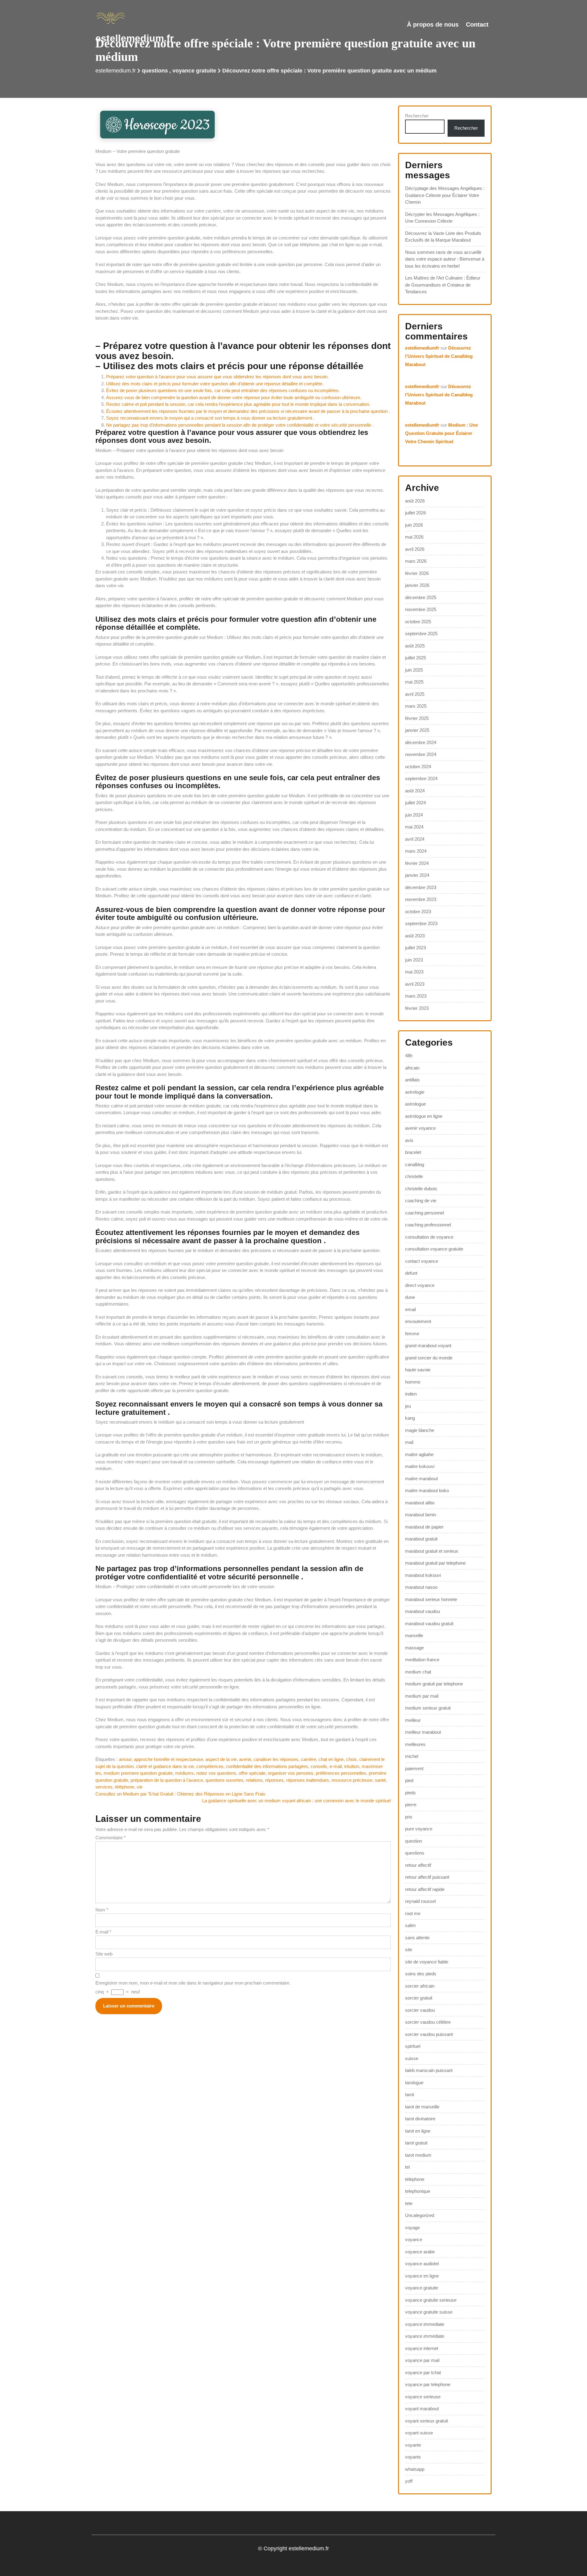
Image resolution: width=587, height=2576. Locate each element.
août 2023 (415, 936)
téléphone (125, 1787)
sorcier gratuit (419, 1998)
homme (413, 1382)
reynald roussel (420, 1901)
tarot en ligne (418, 2131)
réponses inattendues (308, 1780)
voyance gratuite (194, 71)
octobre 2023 (418, 912)
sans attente (417, 1938)
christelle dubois (421, 1189)
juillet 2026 (415, 513)
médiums (185, 1773)
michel (412, 1756)
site (409, 1950)
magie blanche (420, 1430)
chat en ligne (331, 1759)
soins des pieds (421, 1974)
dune (410, 1297)
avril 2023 (415, 984)
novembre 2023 (421, 899)
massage (414, 1648)
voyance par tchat (423, 2372)
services (104, 1787)
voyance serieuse (423, 2397)
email (410, 1309)
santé (380, 1780)
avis (409, 1140)
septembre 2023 (421, 923)
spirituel (413, 2046)
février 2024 (417, 863)
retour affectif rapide (425, 1889)
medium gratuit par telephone (434, 1684)
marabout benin (421, 1515)
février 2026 (417, 573)
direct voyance (420, 1285)
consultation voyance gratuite (434, 1249)
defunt (411, 1273)
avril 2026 (415, 549)
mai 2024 (414, 827)
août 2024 (415, 791)
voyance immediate (425, 2324)
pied (409, 1780)
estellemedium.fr (135, 38)
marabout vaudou (423, 1611)
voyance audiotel (422, 2264)
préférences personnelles (341, 1773)
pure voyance (419, 1829)
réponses (274, 1780)
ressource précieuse (352, 1780)
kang (410, 1418)
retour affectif (418, 1865)
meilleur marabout (423, 1732)
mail (409, 1442)
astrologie (415, 1092)
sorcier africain (420, 1986)
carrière (308, 1759)
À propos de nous (433, 24)
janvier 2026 (417, 585)
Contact (477, 24)
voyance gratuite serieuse (431, 2300)
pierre (411, 1805)
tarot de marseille (422, 2107)
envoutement (418, 1321)
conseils (319, 1766)
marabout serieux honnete (431, 1599)
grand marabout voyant (428, 1345)
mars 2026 (416, 561)
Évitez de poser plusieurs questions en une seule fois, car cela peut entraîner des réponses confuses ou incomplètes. (223, 390)
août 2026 (415, 501)
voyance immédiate (425, 2336)
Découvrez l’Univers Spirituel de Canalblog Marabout (439, 356)
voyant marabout (422, 2409)
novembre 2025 (421, 609)
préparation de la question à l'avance (167, 1780)
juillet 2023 (415, 948)
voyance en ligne (422, 2276)
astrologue (415, 1104)
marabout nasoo (421, 1587)
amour (125, 1759)
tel (407, 2167)
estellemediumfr (422, 348)
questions (155, 71)
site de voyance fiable (427, 1962)
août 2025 (415, 646)
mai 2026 (414, 537)
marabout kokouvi (423, 1575)
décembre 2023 (421, 887)
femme (412, 1334)
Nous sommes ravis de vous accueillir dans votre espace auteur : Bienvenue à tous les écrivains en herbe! (445, 259)
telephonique (418, 2191)
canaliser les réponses (276, 1759)
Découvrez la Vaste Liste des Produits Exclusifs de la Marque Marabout (443, 237)
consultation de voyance (429, 1237)
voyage (412, 2228)
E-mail (103, 1932)
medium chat (418, 1672)
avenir (245, 1759)
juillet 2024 (415, 803)
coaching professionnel (428, 1225)
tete (409, 2203)
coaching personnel (425, 1213)
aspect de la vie (221, 1759)
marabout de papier (424, 1527)
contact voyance (422, 1261)
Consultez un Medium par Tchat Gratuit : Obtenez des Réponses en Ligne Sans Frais (180, 1794)
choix (351, 1759)
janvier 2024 (417, 875)
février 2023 (417, 1008)
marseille (414, 1635)
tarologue (414, 2083)
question (413, 1841)
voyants (413, 2457)
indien (411, 1394)
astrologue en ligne (424, 1116)
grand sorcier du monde (429, 1358)
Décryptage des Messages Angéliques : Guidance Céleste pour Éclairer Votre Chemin (445, 195)
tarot (410, 2094)
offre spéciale (252, 1773)
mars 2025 (416, 706)
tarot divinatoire (420, 2119)
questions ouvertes (224, 1780)
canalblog (415, 1164)
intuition (352, 1766)
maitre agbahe (419, 1454)
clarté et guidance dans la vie (165, 1766)
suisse (412, 2058)
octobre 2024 (418, 767)
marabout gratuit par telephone (435, 1563)
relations (254, 1780)
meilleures (415, 1744)
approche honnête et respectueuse (168, 1759)
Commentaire (111, 1838)
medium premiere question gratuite (138, 1773)
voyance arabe (420, 2252)
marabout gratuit (421, 1539)
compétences (210, 1766)
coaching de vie (421, 1201)
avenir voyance (420, 1128)
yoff (409, 2481)
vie (140, 1787)
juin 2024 (414, 815)
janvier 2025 (417, 730)
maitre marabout (421, 1479)
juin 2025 (414, 670)
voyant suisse (419, 2433)
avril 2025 (415, 694)
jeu (408, 1406)
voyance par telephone (428, 2384)
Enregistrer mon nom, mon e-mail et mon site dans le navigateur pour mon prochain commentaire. (193, 1983)
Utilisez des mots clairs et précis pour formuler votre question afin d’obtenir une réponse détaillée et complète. (215, 384)
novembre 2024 (421, 754)
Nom (102, 1910)
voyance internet (422, 2348)
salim (410, 1925)
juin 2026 (414, 525)
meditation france (422, 1660)
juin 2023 (414, 960)
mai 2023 (414, 972)
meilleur (413, 1720)
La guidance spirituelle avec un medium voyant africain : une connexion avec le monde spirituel (296, 1801)
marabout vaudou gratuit (429, 1623)
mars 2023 (416, 996)
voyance (414, 2239)
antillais (412, 1080)
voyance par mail (422, 2360)
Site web (104, 1954)
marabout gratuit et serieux (432, 1551)
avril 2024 (415, 839)
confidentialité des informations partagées (267, 1766)
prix (409, 1817)
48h (409, 1056)
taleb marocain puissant (429, 2070)
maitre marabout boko (427, 1490)
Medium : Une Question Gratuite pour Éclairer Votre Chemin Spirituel (441, 433)
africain (412, 1068)
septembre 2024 (421, 778)
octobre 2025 (418, 622)
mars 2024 (416, 851)
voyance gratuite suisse (429, 2312)
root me (413, 1913)
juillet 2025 (415, 658)
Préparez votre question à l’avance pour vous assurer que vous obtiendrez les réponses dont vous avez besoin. (217, 377)
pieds (410, 1793)
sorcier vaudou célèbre (428, 2022)
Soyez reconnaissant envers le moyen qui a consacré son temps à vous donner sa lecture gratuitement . (210, 418)
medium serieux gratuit (428, 1708)
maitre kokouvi (420, 1466)
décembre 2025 (421, 597)
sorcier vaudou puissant (429, 2034)
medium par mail (422, 1696)
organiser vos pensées (291, 1773)
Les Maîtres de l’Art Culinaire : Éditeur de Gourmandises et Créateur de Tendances (443, 285)
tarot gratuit (416, 2143)
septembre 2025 (421, 634)
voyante (413, 2445)
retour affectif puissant (427, 1877)
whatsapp (415, 2469)
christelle (414, 1176)
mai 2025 (414, 682)
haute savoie (418, 1370)
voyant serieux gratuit (426, 2421)
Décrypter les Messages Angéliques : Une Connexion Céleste (442, 218)
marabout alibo (420, 1503)
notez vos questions (216, 1773)
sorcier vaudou (420, 2010)
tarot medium (418, 2155)
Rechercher (417, 116)
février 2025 (417, 718)
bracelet (413, 1152)
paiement (414, 1768)
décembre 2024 (421, 742)
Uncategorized (420, 2215)
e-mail (336, 1766)
